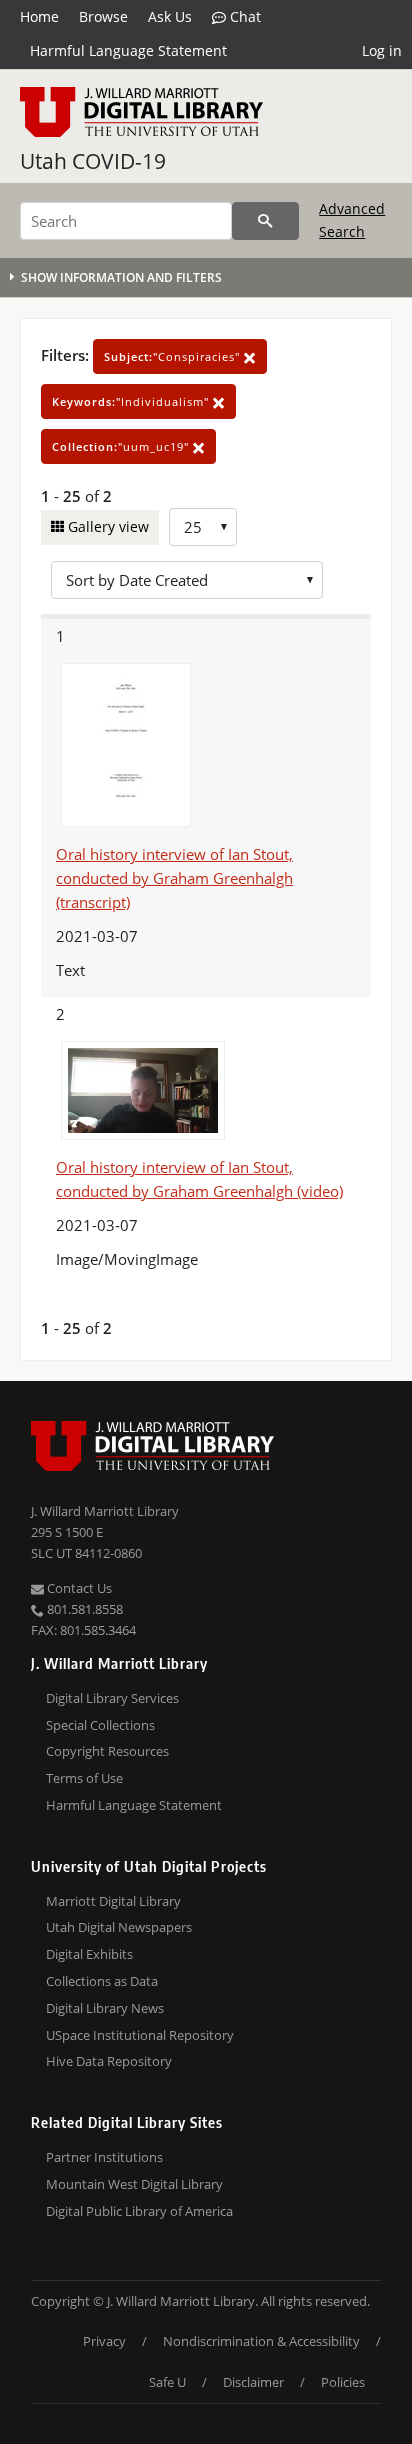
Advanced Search (352, 219)
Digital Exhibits (89, 1954)
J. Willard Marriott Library (105, 1511)
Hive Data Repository (109, 2061)
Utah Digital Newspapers (119, 1927)
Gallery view (106, 526)
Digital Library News (105, 2008)
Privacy (104, 2341)
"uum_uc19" (122, 446)
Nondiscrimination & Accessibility (261, 2341)
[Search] (265, 221)
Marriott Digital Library (113, 1901)
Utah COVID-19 (93, 161)
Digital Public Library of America (139, 2211)
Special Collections (100, 1725)
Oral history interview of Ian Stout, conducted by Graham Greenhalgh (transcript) (174, 878)
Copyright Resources (107, 1751)
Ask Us (170, 16)
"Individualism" (132, 401)
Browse (103, 16)
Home (39, 16)
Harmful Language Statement (128, 50)
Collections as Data (102, 1981)
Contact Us (78, 1588)
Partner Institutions (104, 2157)
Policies (343, 2382)
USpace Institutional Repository (140, 2035)
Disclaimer (253, 2382)
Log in (382, 50)
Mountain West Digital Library (134, 2184)
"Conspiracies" (174, 356)
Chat (243, 16)
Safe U (167, 2382)
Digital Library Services (112, 1698)
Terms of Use (84, 1778)
